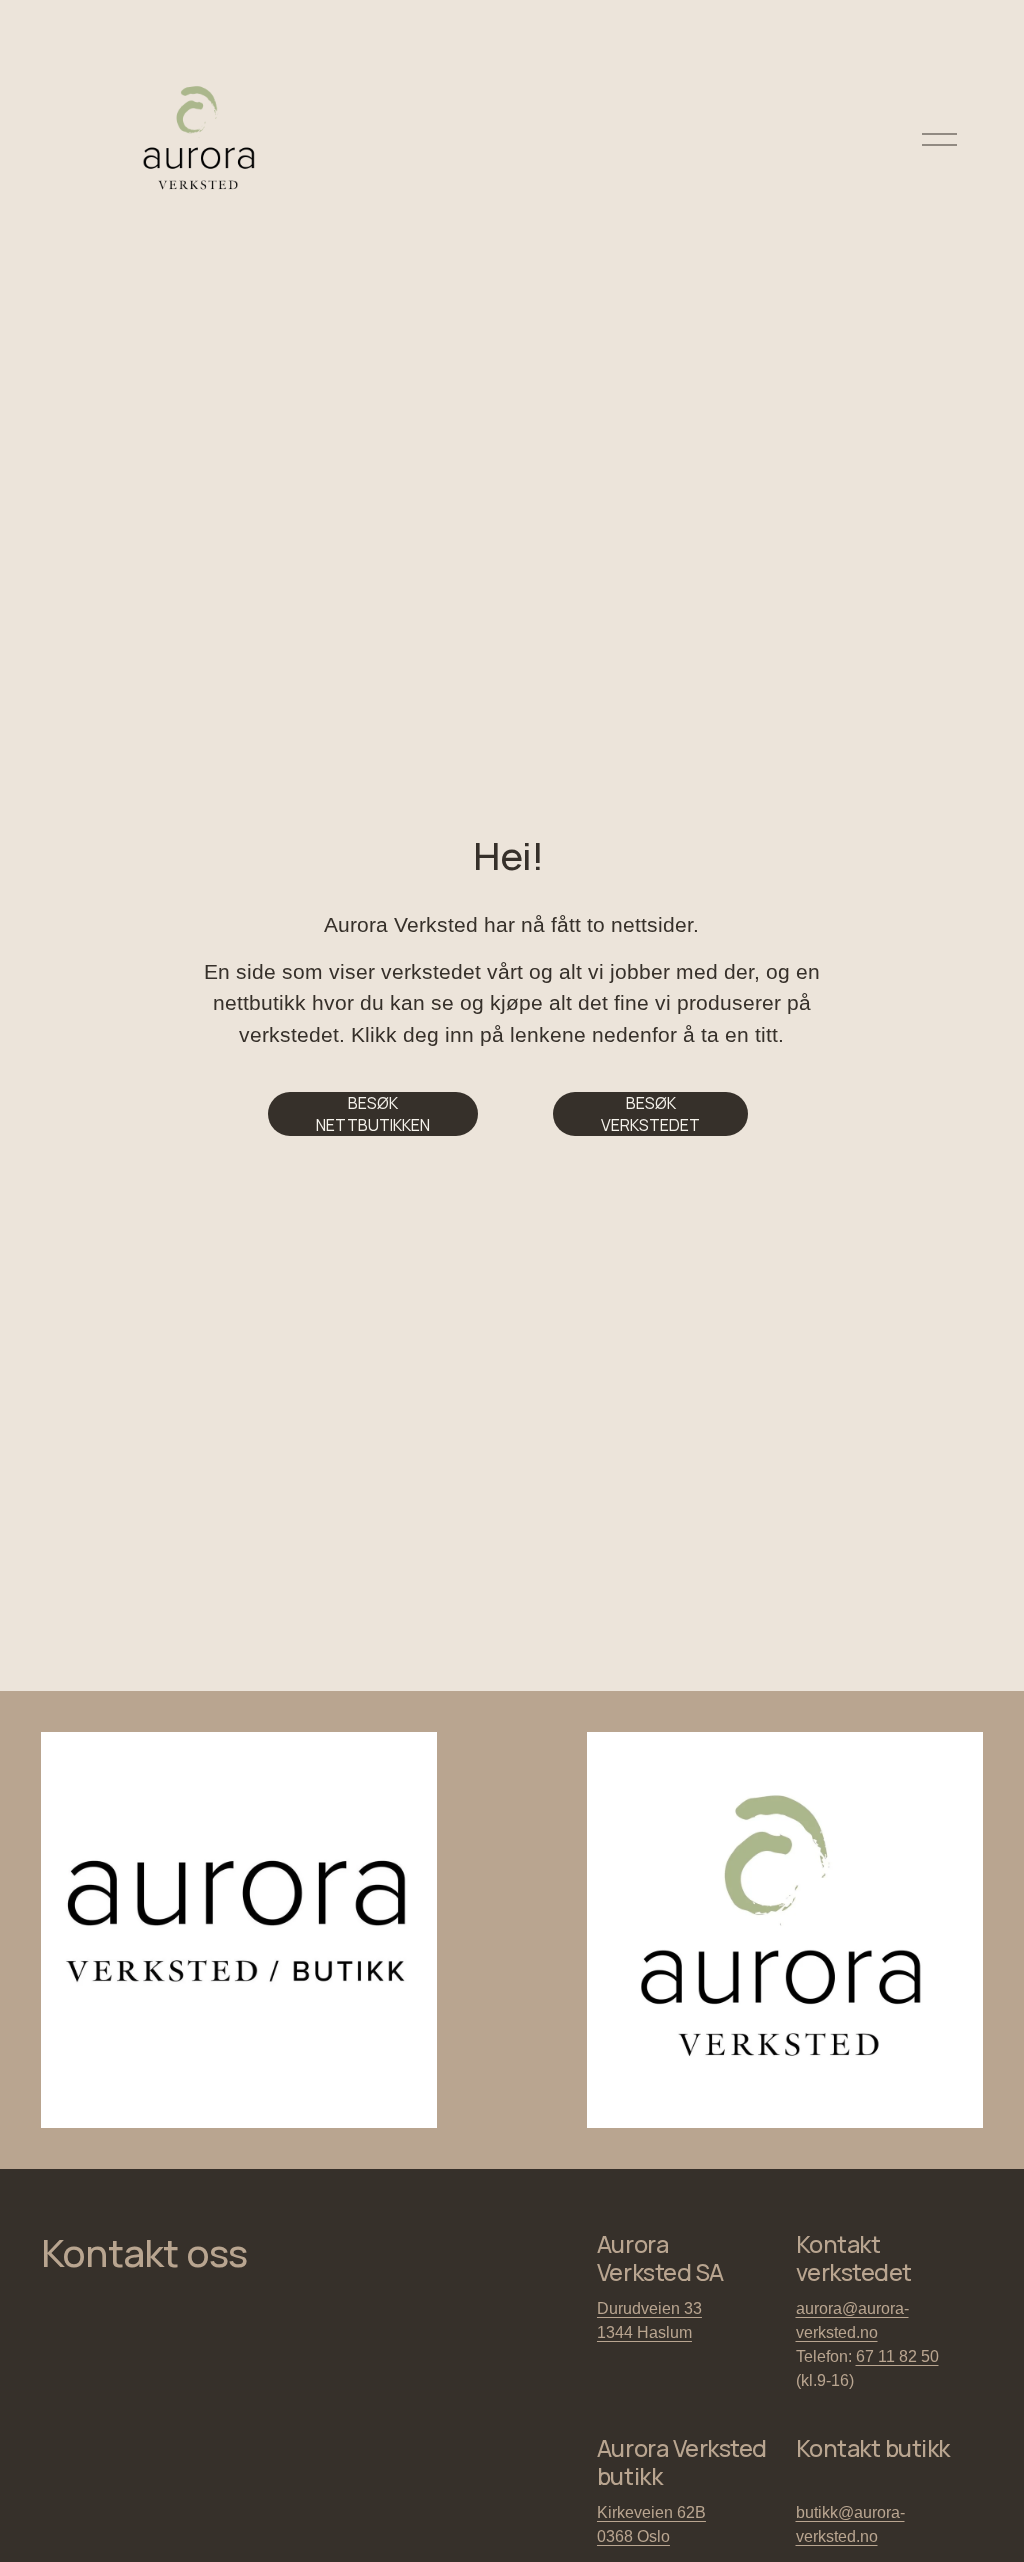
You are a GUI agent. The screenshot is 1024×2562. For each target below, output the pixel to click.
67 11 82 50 (897, 2356)
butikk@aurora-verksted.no (850, 2524)
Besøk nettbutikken (373, 1114)
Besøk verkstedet (650, 1114)
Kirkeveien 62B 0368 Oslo (651, 2524)
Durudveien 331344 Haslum (649, 2320)
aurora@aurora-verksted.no (852, 2320)
